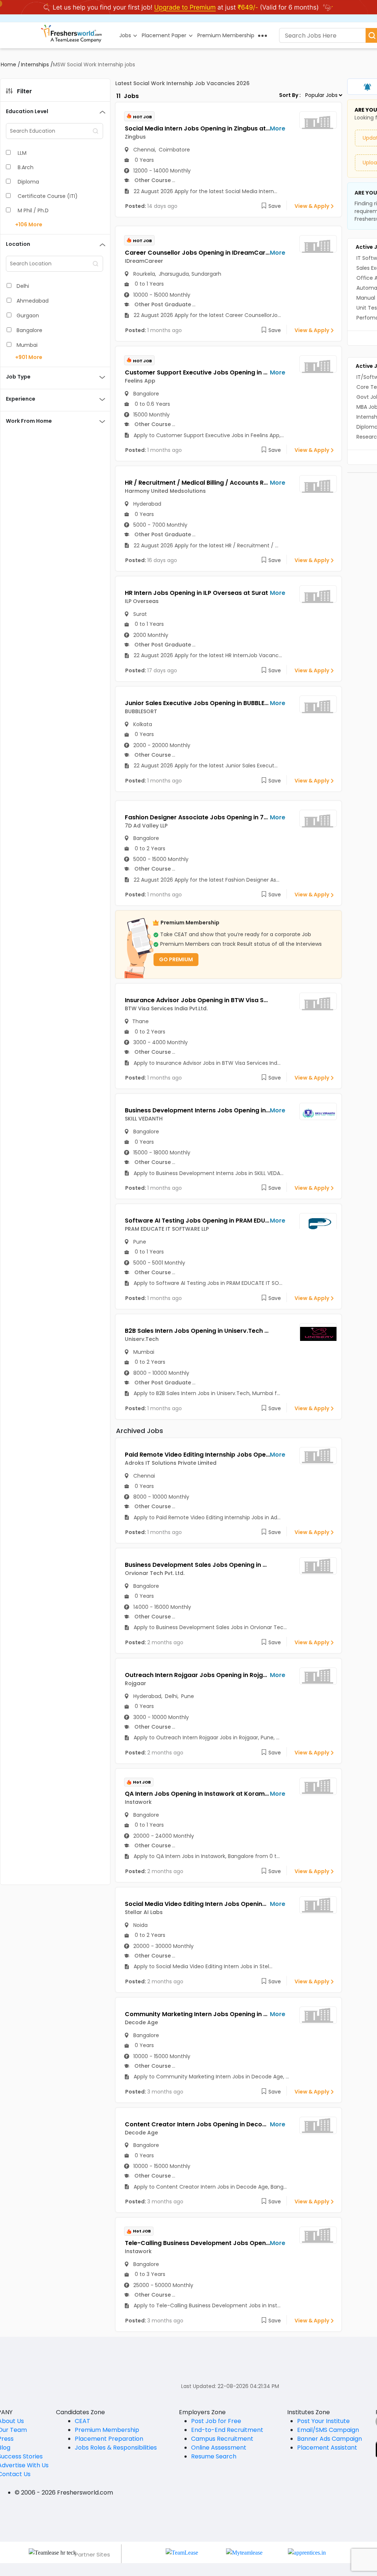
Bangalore (29, 330)
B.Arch (26, 167)
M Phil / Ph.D (33, 210)
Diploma (28, 182)
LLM (22, 153)
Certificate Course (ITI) (48, 196)
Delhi (23, 286)
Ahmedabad (33, 301)
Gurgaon (28, 316)
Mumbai (27, 345)
